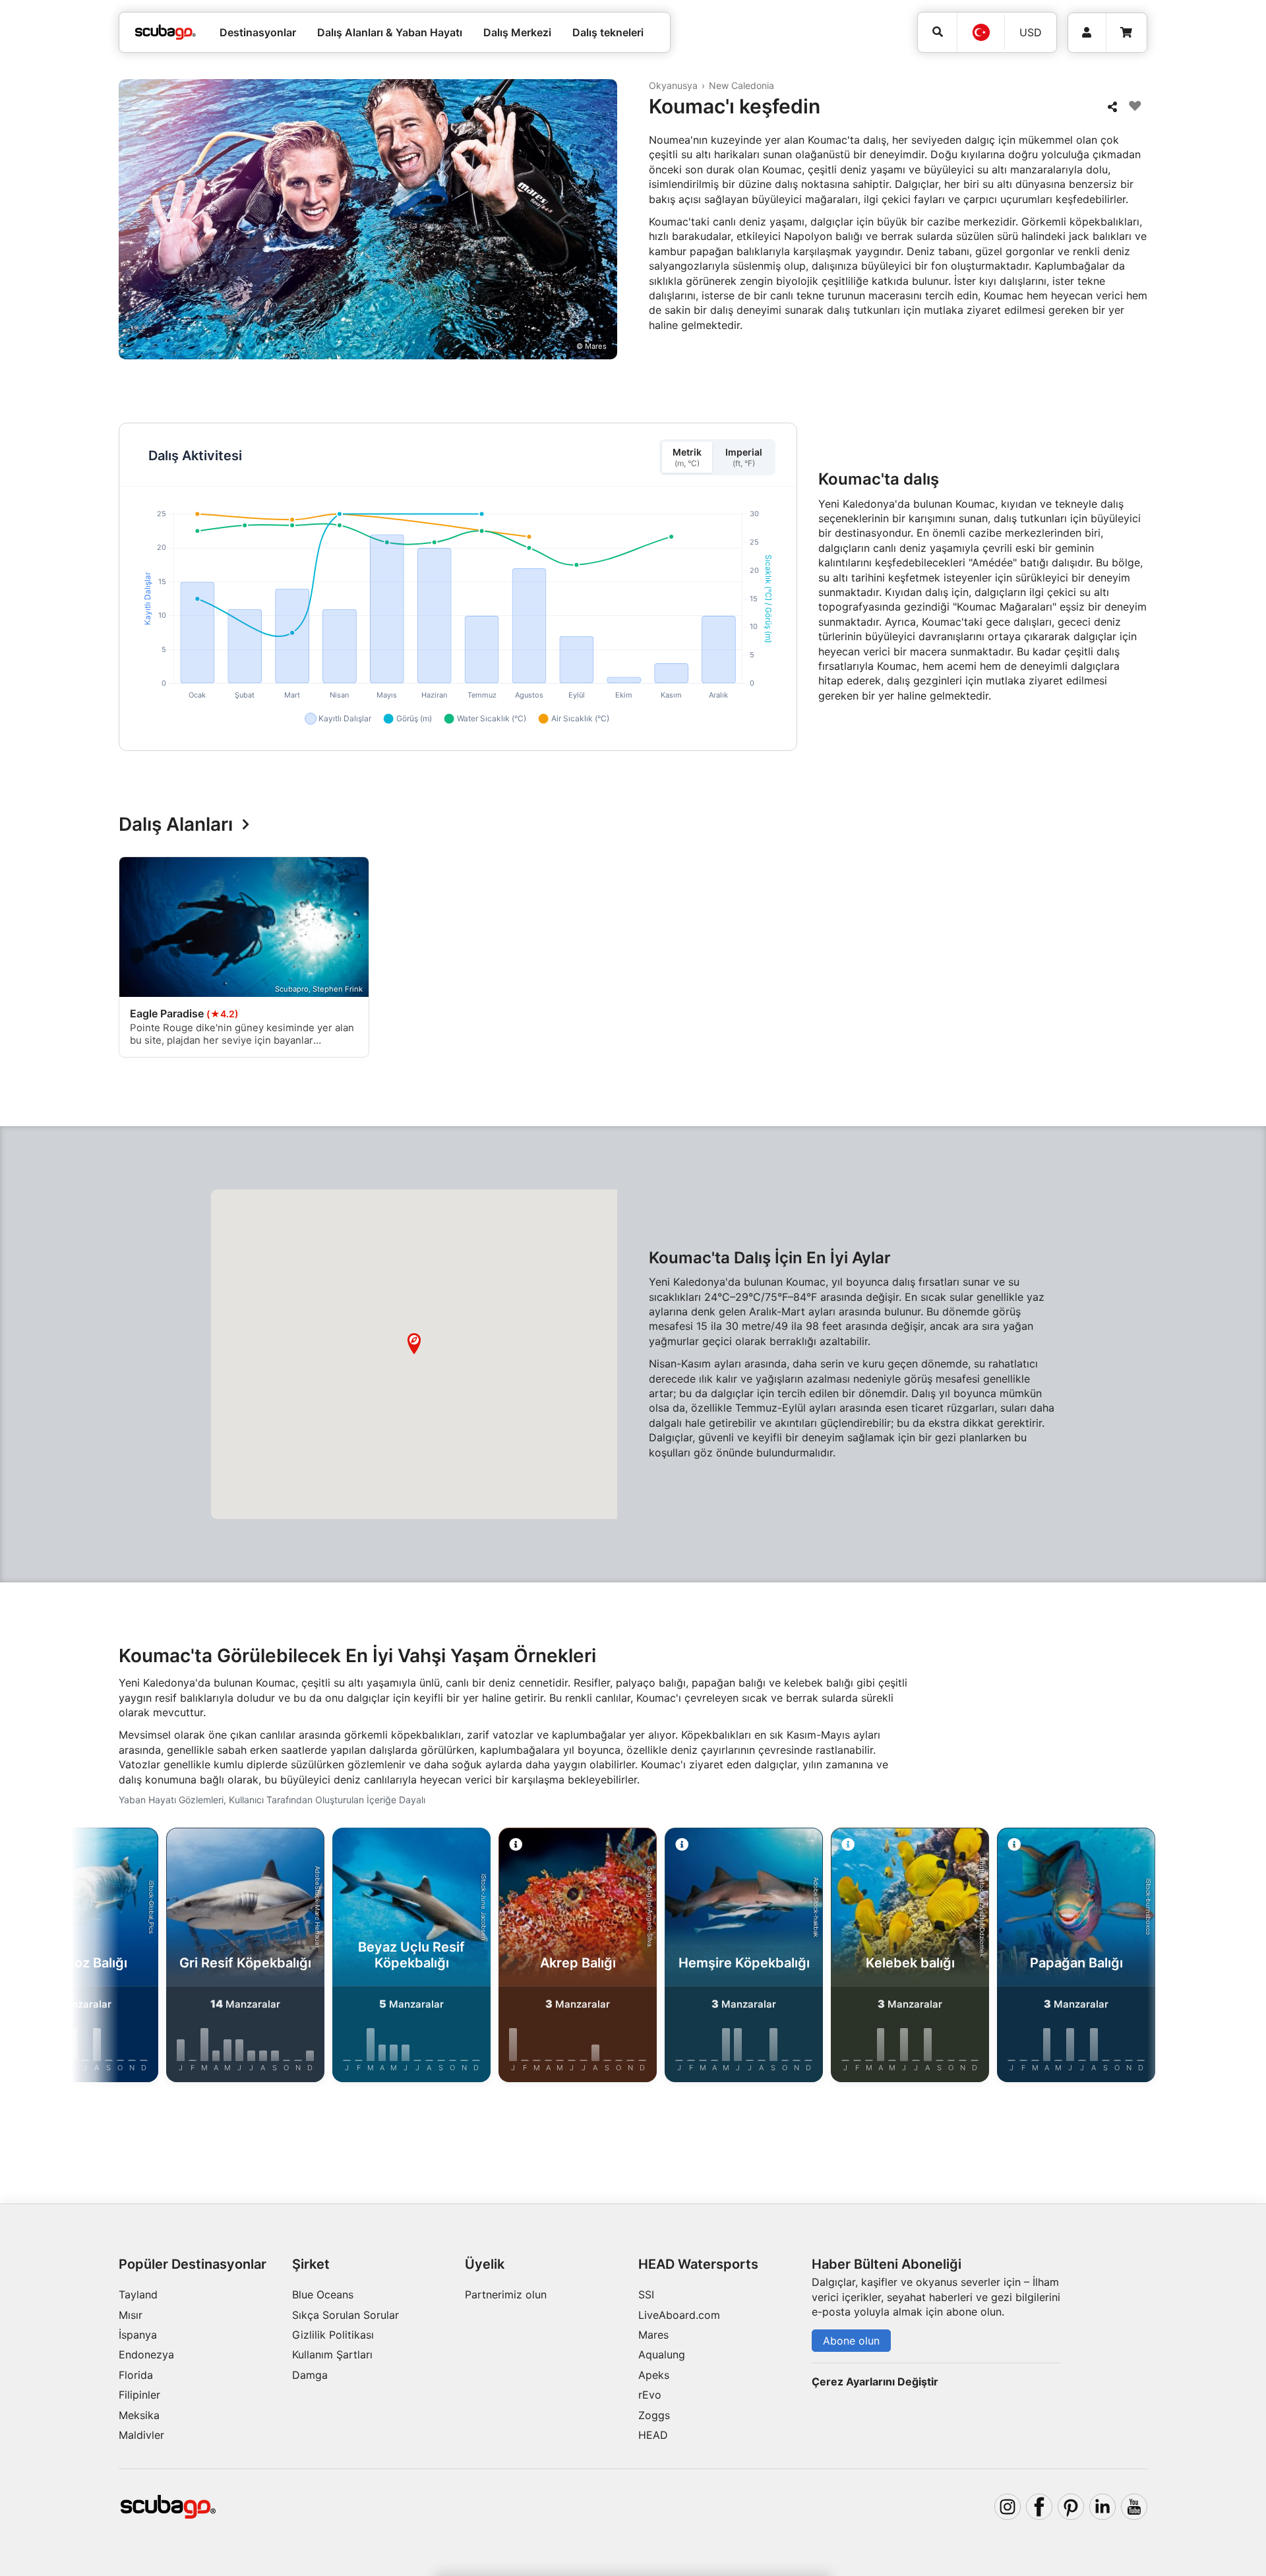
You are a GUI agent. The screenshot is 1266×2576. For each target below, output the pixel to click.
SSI (646, 2294)
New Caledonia (741, 85)
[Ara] (937, 32)
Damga (310, 2375)
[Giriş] (1087, 33)
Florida (136, 2375)
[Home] (166, 32)
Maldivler (141, 2435)
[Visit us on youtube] (1134, 2507)
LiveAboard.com (679, 2315)
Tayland (138, 2294)
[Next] (1158, 960)
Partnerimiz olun (506, 2294)
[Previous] (108, 960)
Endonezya (146, 2354)
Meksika (139, 2415)
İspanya (138, 2335)
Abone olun (851, 2341)
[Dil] (980, 32)
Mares (653, 2335)
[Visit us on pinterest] (1071, 2507)
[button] (414, 1344)
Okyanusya (673, 85)
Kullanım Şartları (332, 2354)
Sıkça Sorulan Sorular (346, 2315)
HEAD (653, 2435)
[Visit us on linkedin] (1102, 2507)
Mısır (131, 2315)
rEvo (650, 2395)
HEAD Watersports (698, 2264)
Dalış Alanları (176, 825)
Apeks (654, 2375)
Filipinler (139, 2395)
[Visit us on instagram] (1008, 2507)
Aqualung (662, 2354)
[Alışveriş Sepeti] (1126, 33)
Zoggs (654, 2415)
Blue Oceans (323, 2294)
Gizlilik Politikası (333, 2335)
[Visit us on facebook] (1039, 2507)
